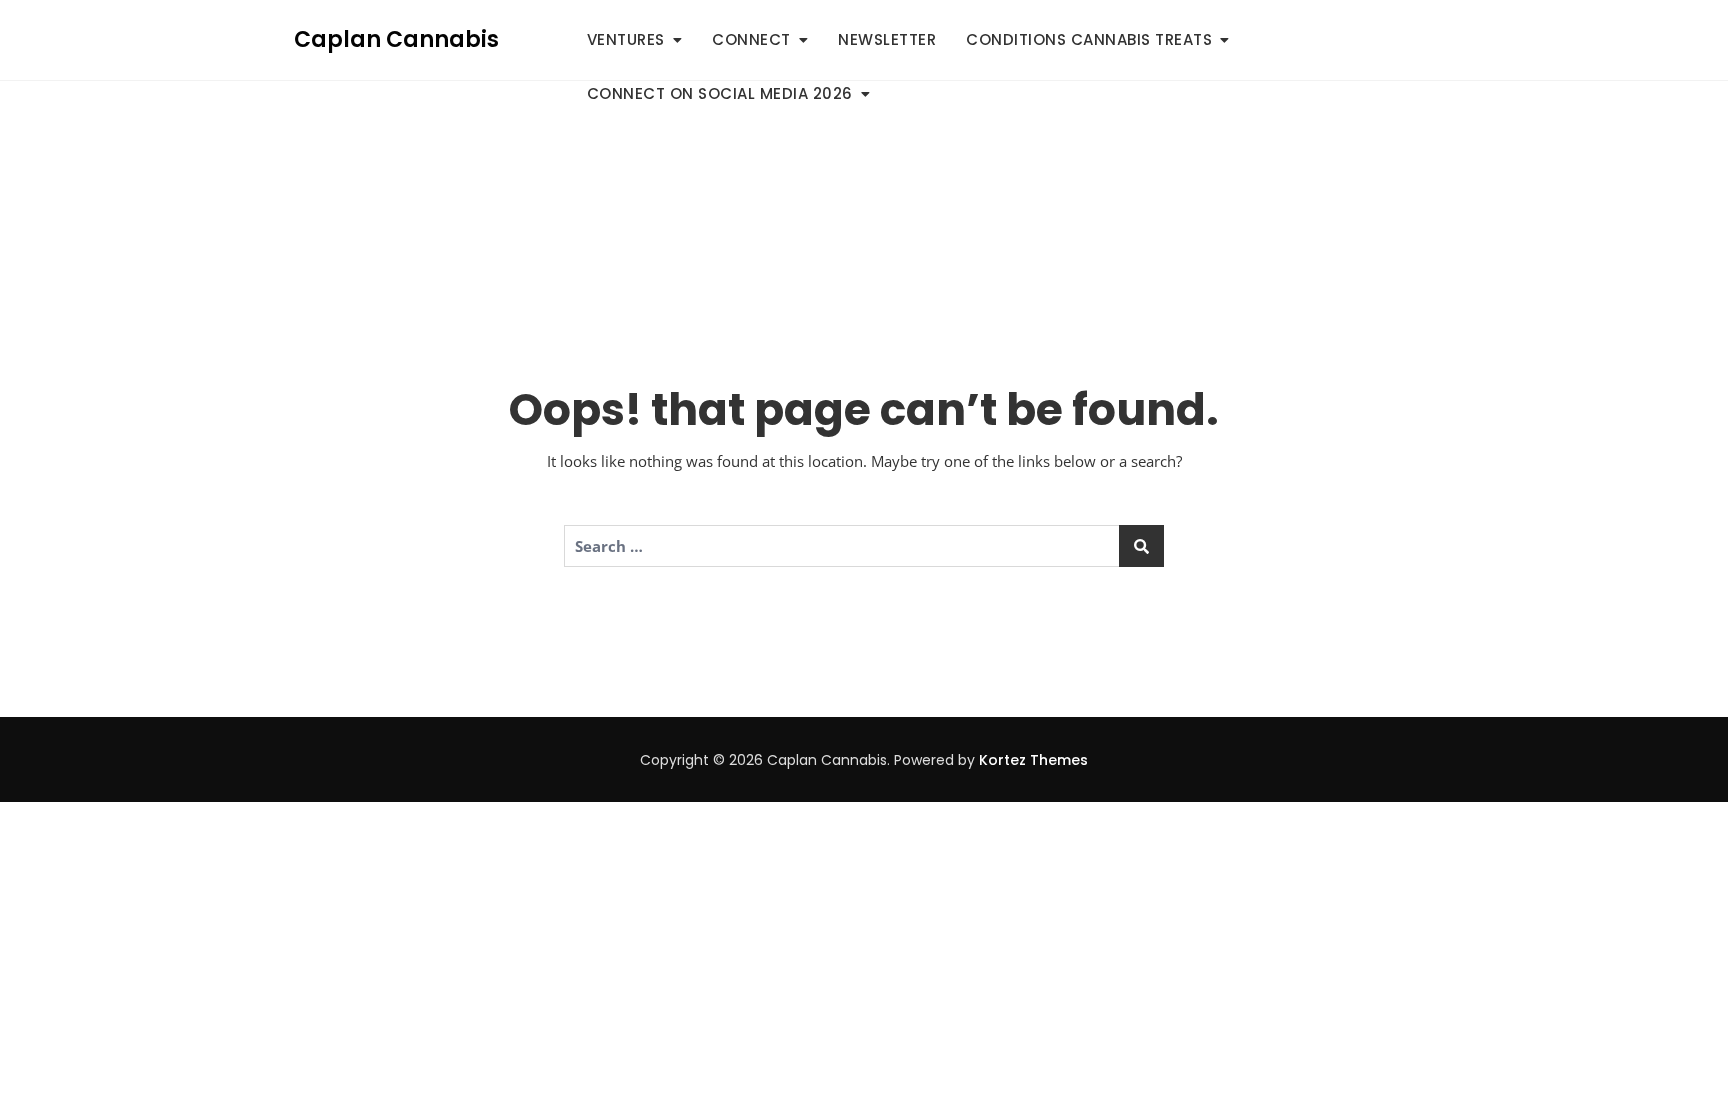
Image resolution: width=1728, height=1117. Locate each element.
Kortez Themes (1033, 760)
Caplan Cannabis (396, 39)
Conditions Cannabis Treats (1089, 39)
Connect (751, 39)
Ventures (626, 39)
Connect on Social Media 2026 (720, 93)
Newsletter (887, 39)
